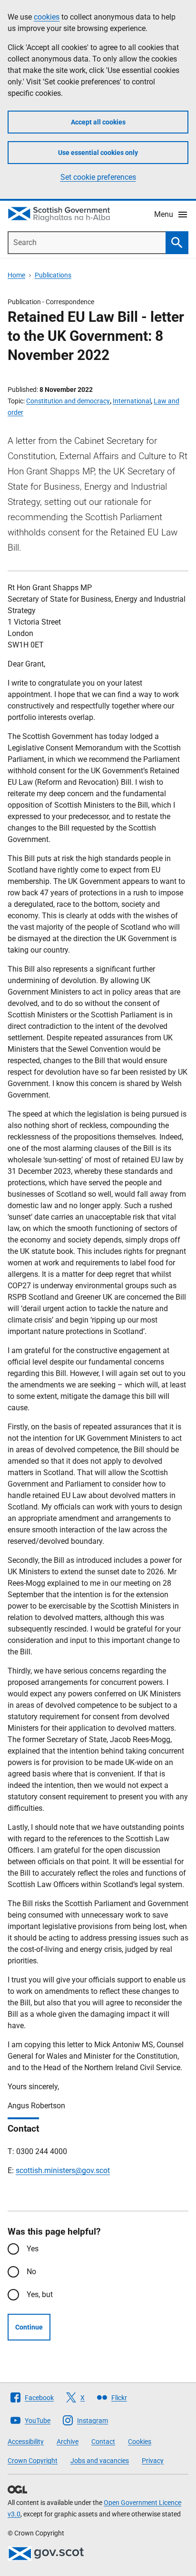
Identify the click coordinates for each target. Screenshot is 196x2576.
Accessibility (26, 2442)
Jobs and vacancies (100, 2461)
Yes (33, 2249)
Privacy (153, 2461)
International (132, 401)
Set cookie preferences (98, 177)
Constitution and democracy (68, 401)
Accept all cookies (98, 122)
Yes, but (40, 2294)
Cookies (140, 2442)
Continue (29, 2327)
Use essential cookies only (98, 153)
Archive (68, 2442)
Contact (103, 2442)
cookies (47, 17)
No (31, 2272)
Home (16, 275)
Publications (53, 275)
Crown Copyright (33, 2461)
